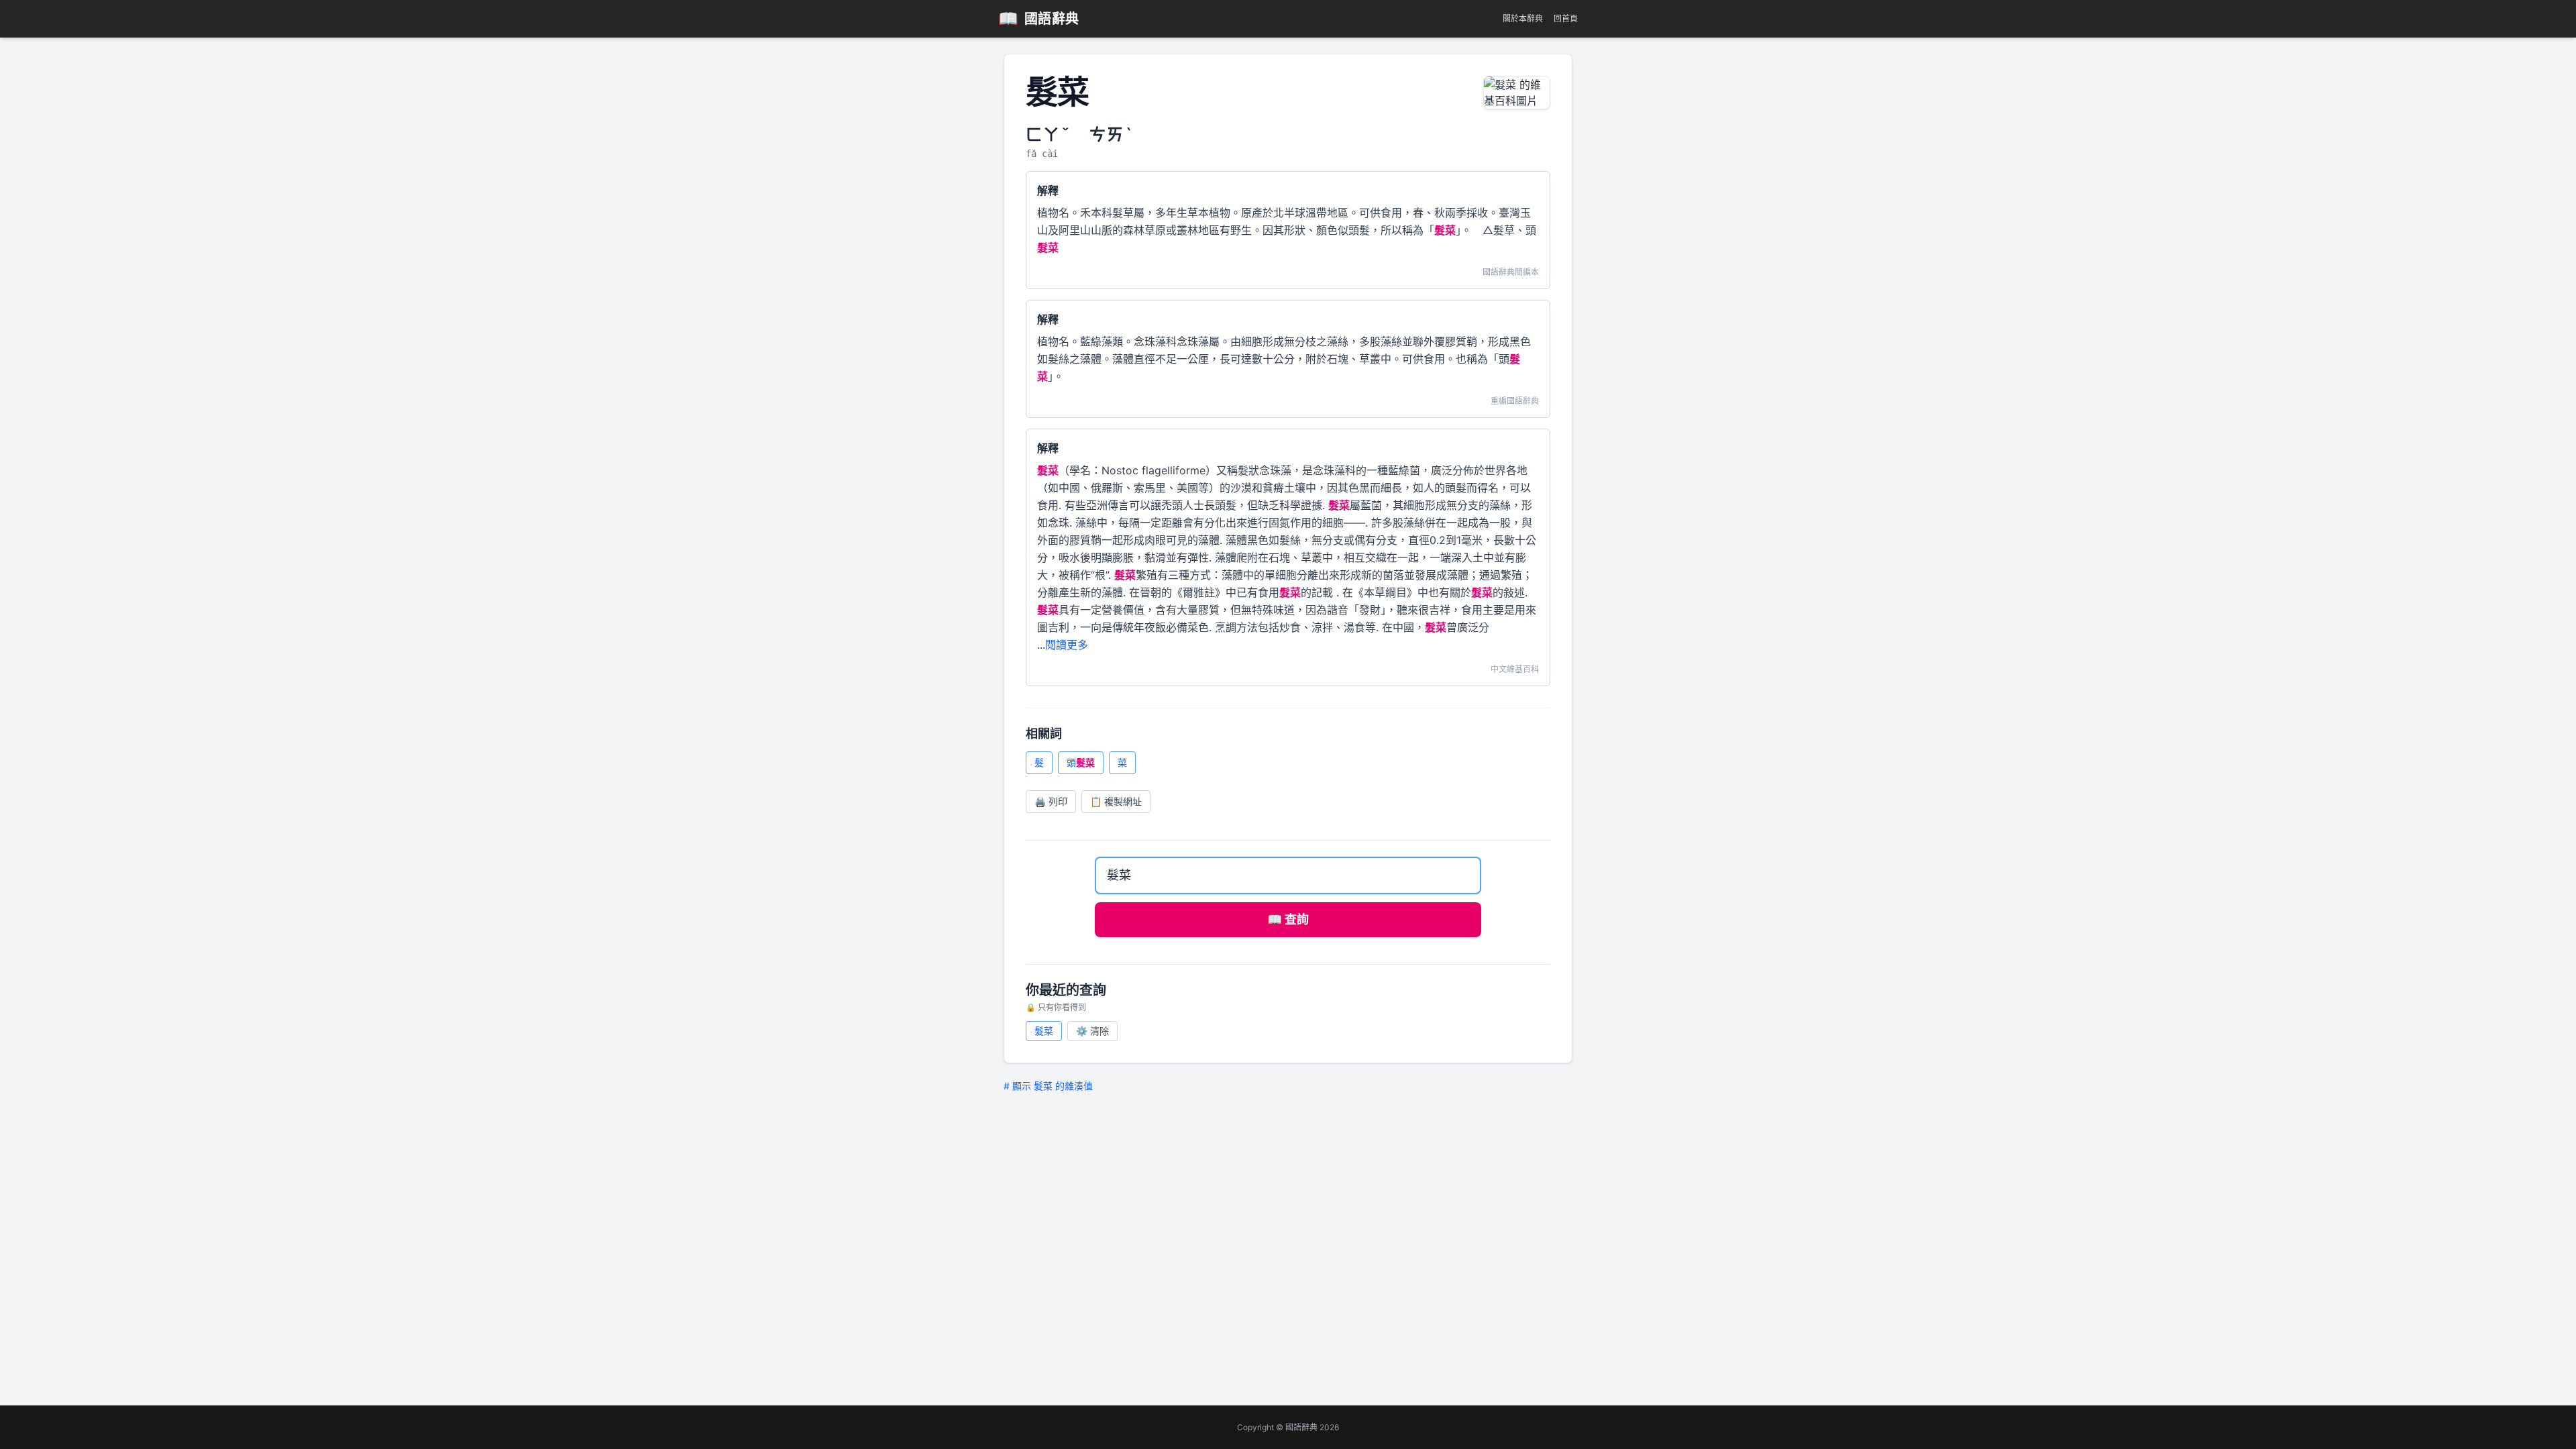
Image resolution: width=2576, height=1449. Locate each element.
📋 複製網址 (1116, 801)
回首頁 (1566, 18)
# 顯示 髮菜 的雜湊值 (1048, 1086)
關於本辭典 (1523, 18)
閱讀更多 (1067, 645)
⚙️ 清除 (1092, 1031)
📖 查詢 (1288, 919)
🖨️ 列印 (1051, 801)
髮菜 (1044, 1031)
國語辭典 (1039, 18)
